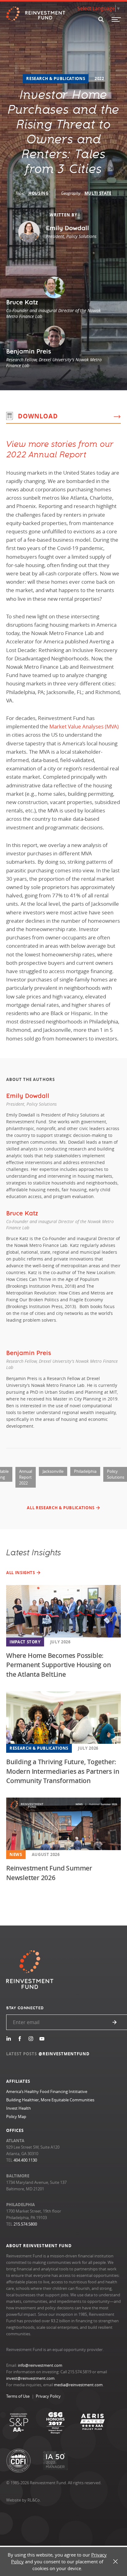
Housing (39, 193)
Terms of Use (18, 2396)
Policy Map (16, 2116)
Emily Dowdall (28, 1096)
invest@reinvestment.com (30, 2378)
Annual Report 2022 (26, 1477)
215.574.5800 (25, 2224)
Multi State (98, 193)
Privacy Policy (48, 2396)
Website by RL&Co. (23, 2500)
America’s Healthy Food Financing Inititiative (47, 2091)
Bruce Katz (22, 1213)
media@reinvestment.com (78, 2385)
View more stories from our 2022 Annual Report (60, 449)
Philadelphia (85, 1471)
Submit (115, 2022)
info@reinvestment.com (40, 2365)
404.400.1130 (25, 2160)
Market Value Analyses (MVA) (84, 726)
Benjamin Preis (29, 1353)
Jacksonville (53, 1471)
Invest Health (18, 2108)
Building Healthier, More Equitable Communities (50, 2100)
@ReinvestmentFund (64, 2054)
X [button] (115, 2562)
